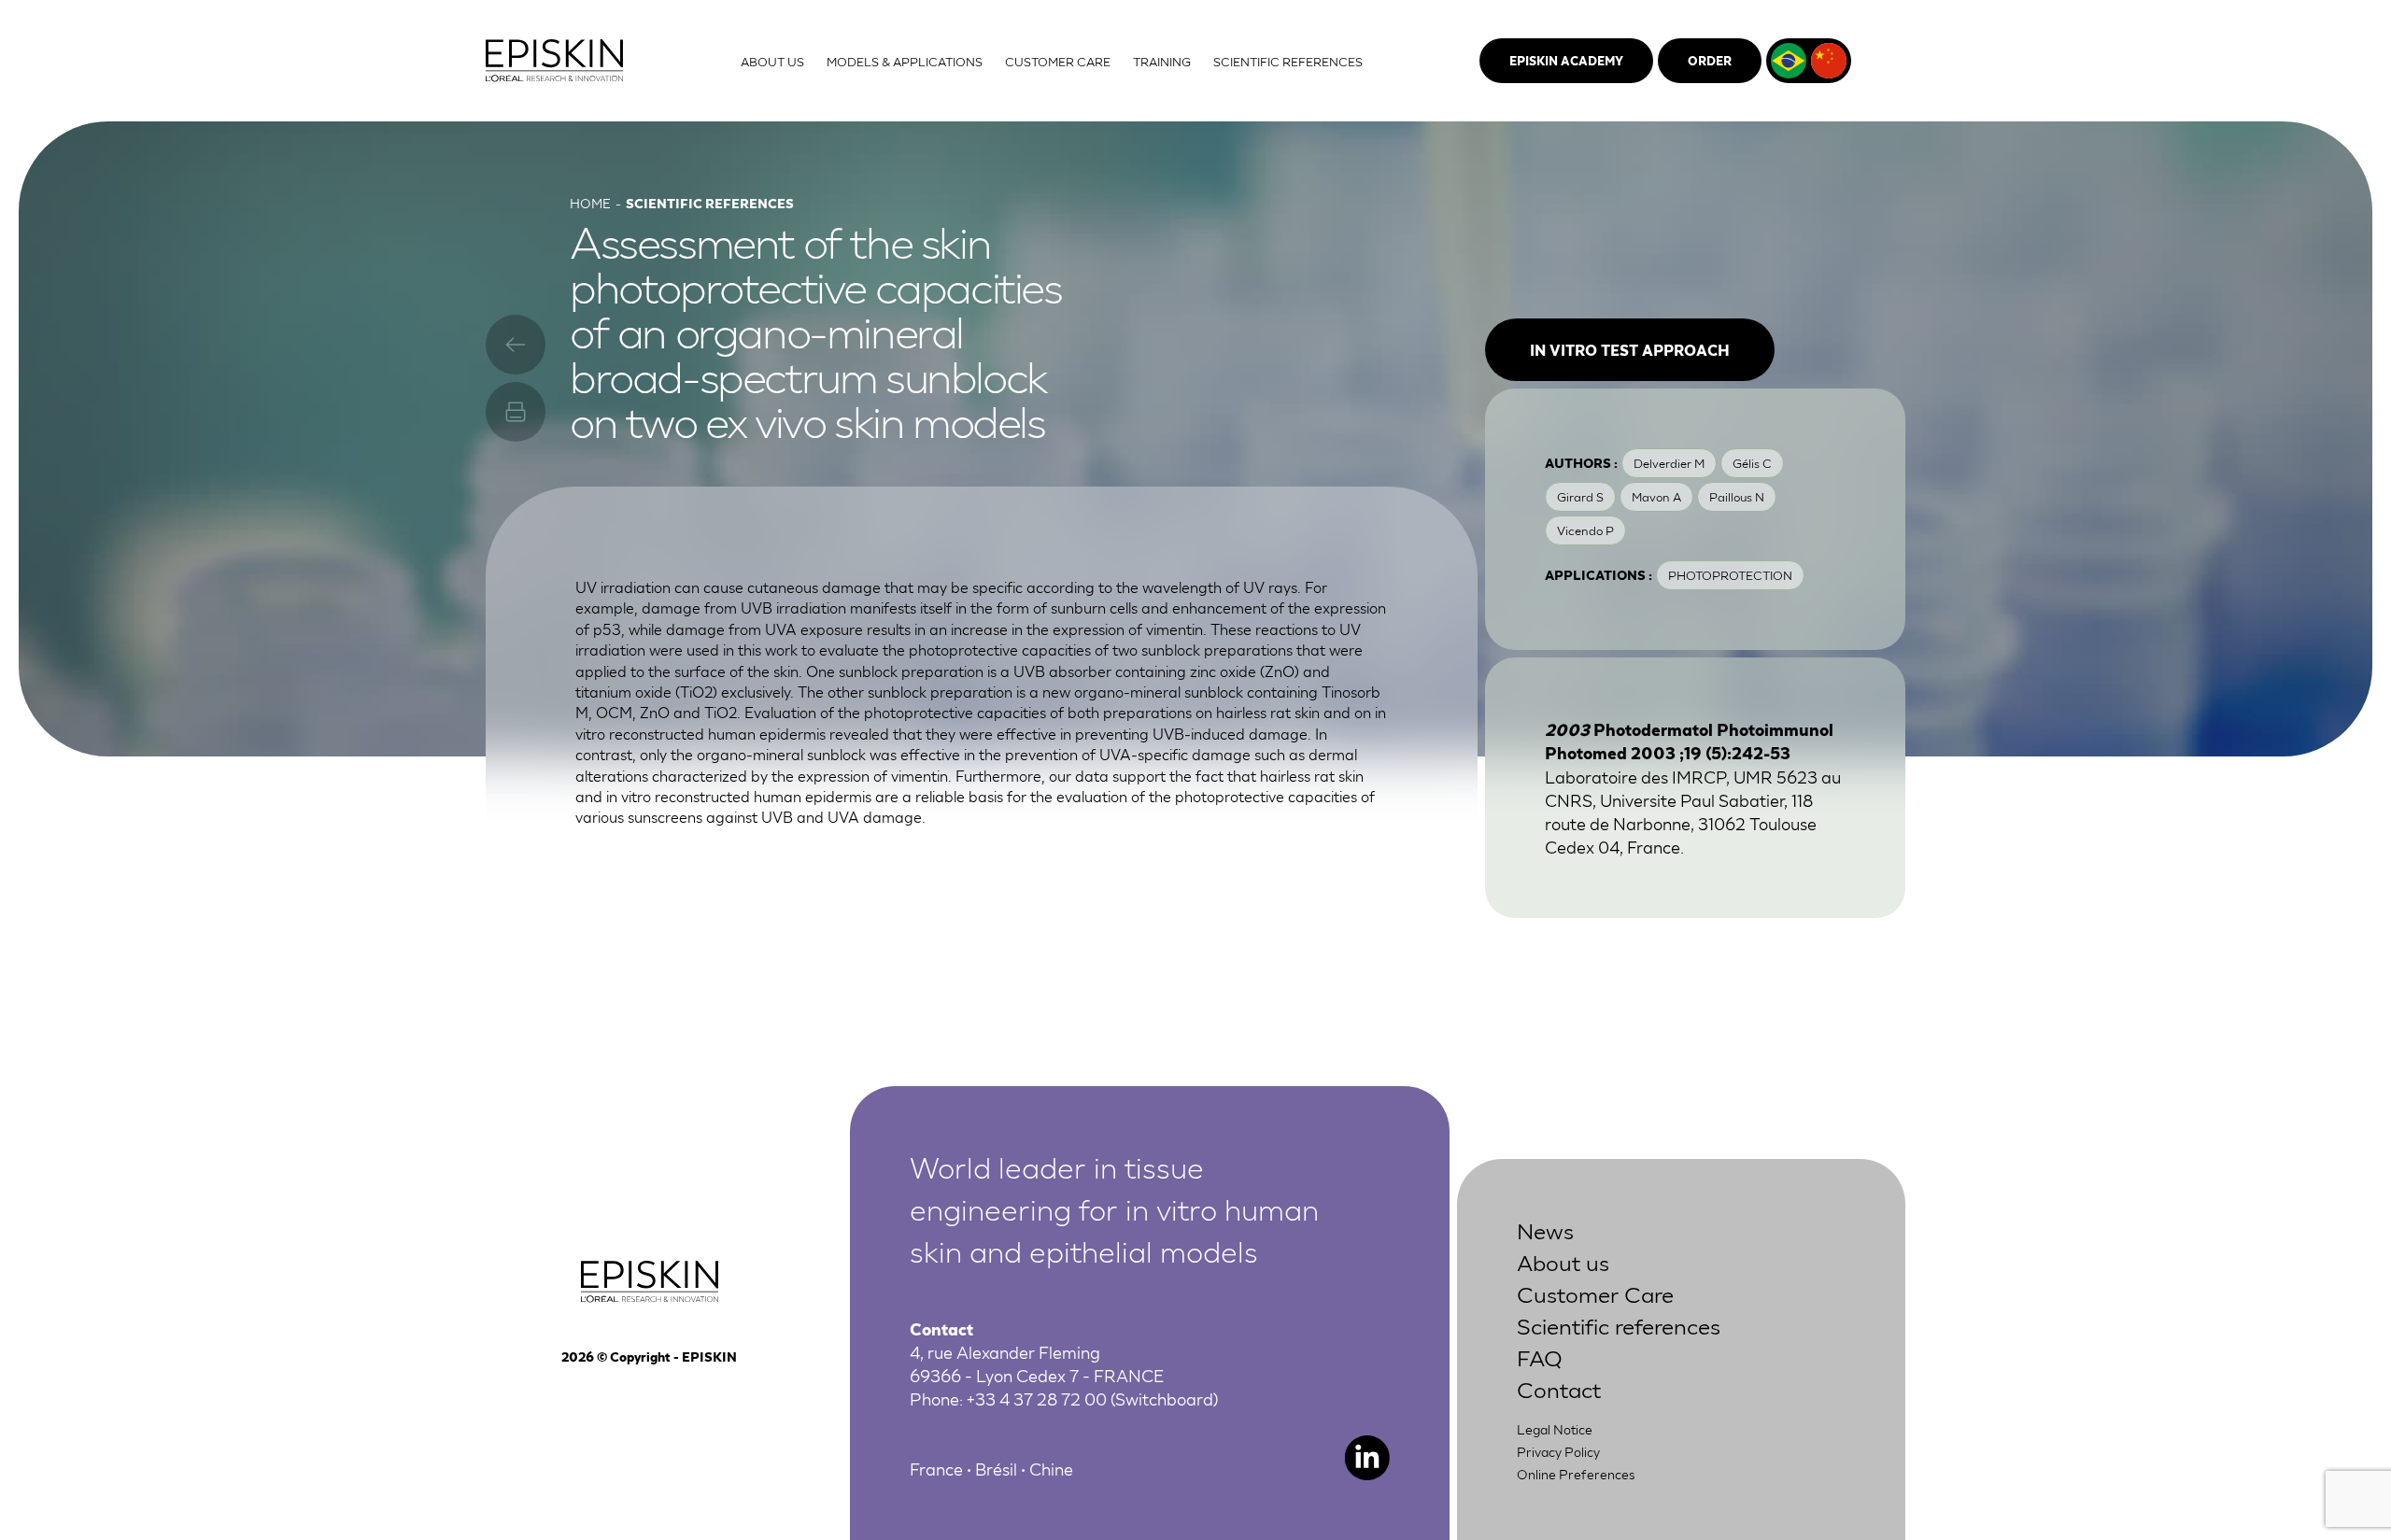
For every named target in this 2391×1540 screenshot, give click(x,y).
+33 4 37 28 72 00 (1037, 1398)
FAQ (1540, 1356)
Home (590, 203)
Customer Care (1595, 1293)
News (1545, 1229)
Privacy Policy (1558, 1451)
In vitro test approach (1630, 349)
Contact (1559, 1388)
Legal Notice (1555, 1429)
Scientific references (1619, 1325)
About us (1563, 1261)
